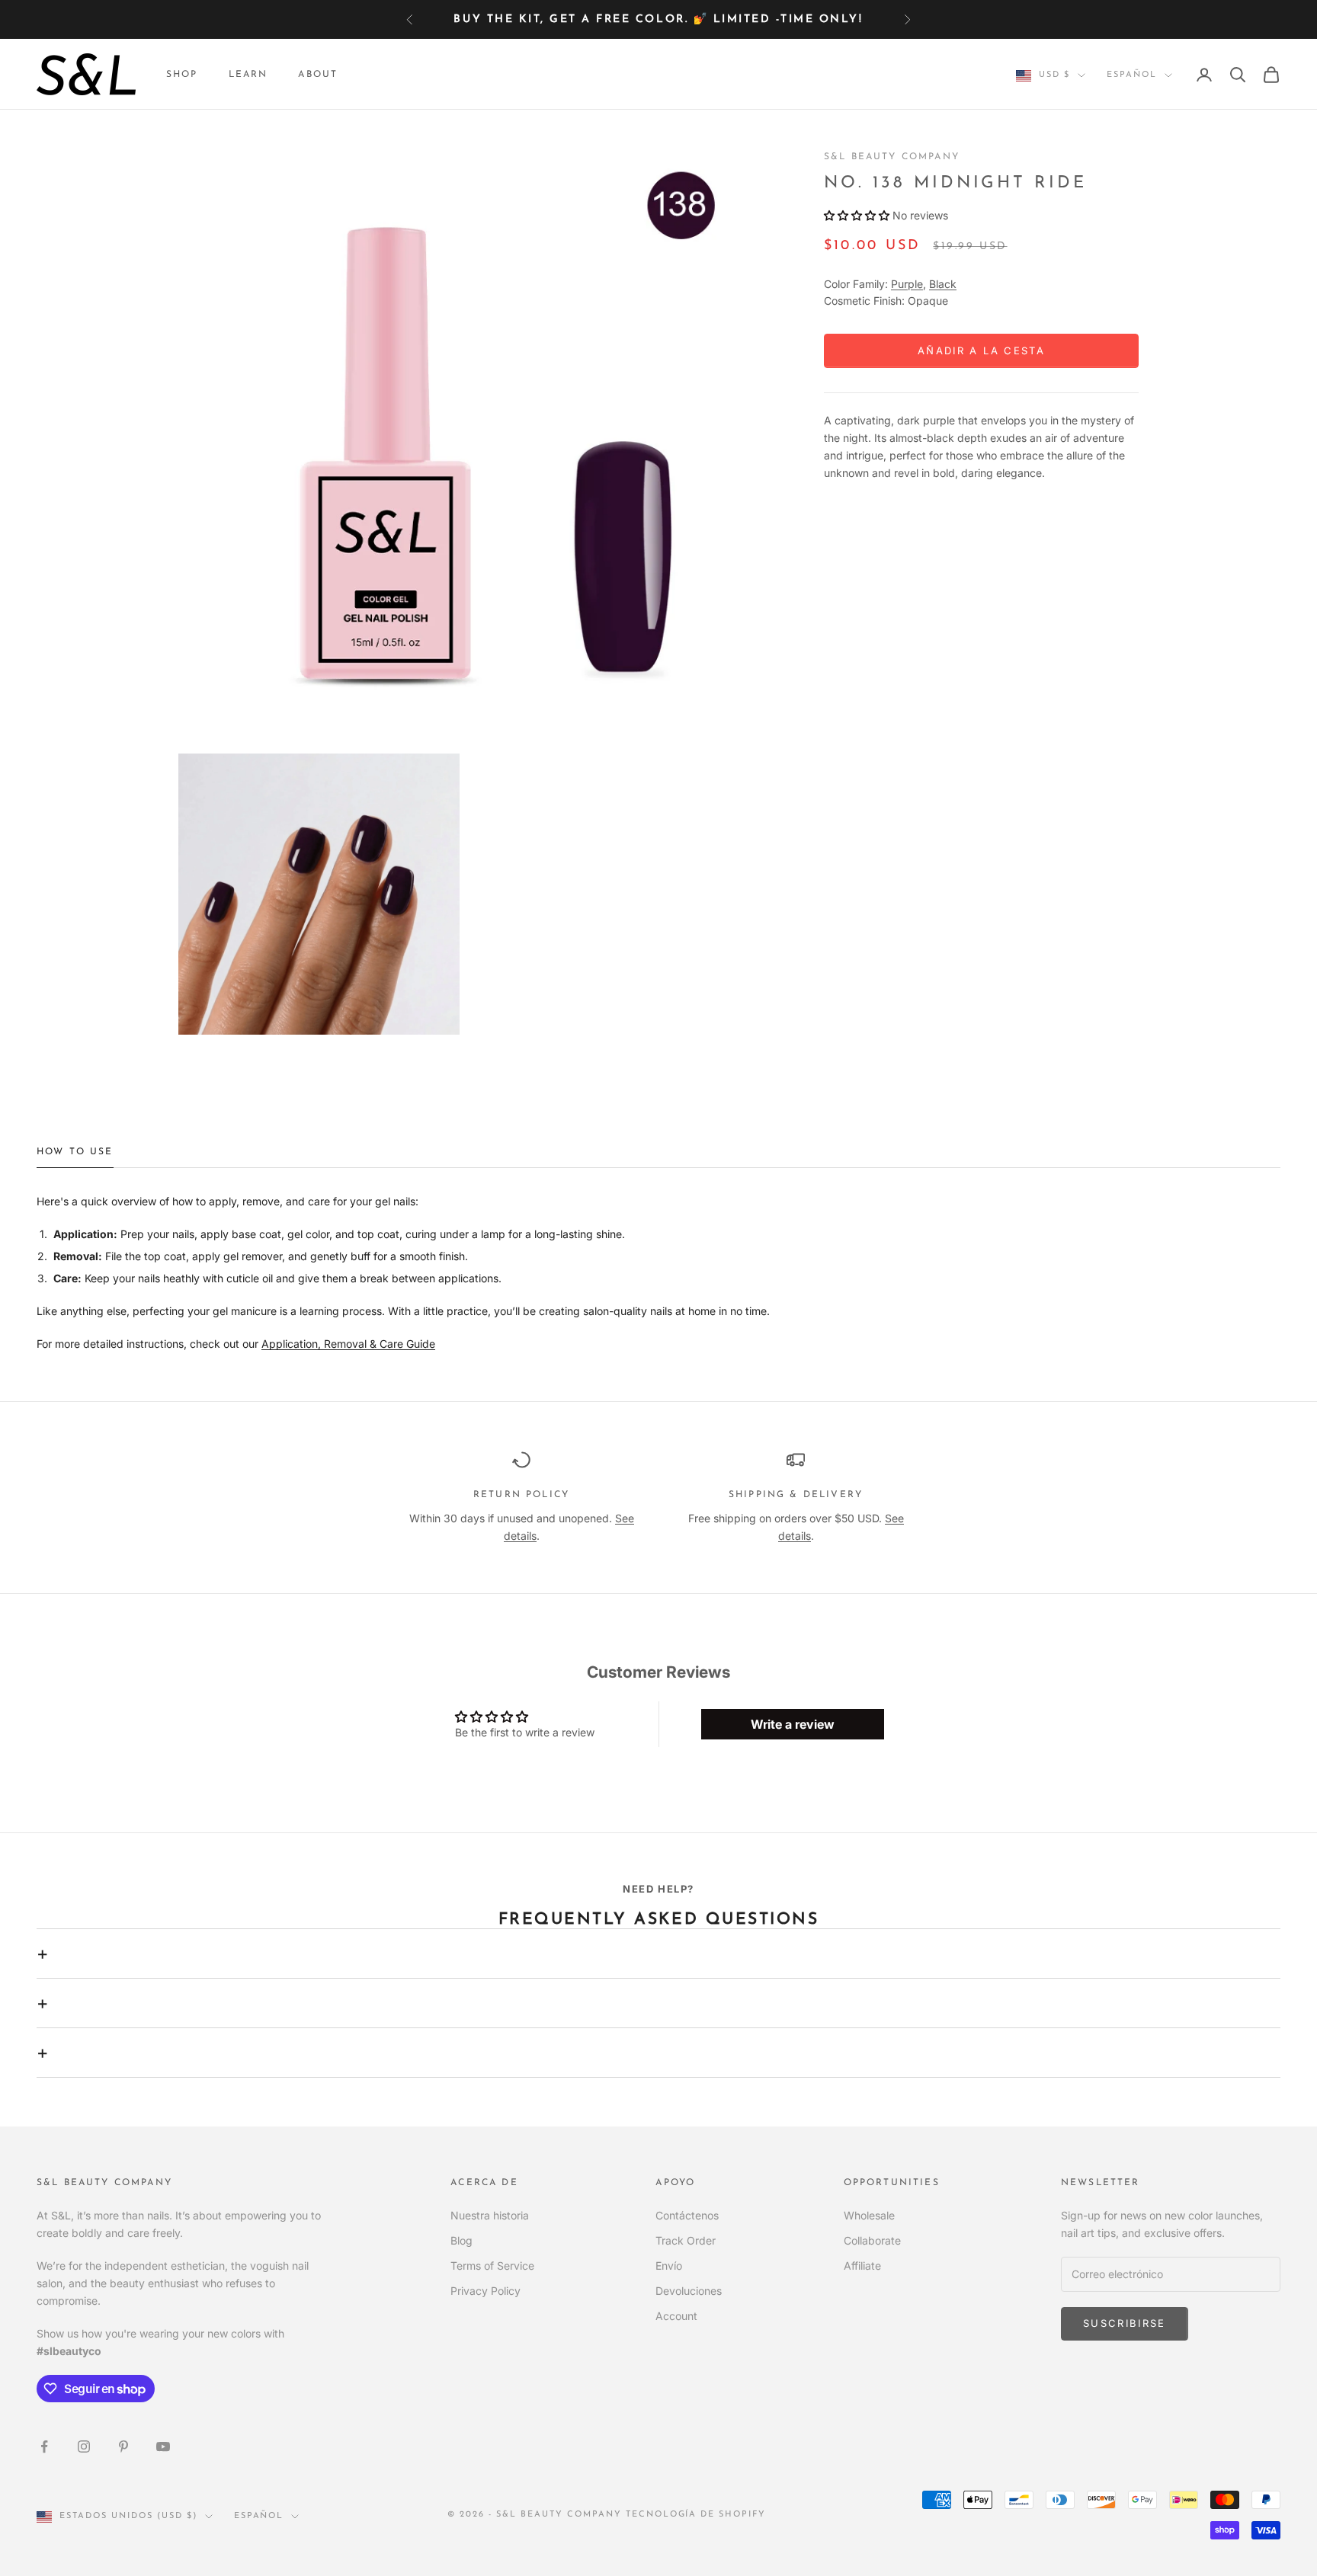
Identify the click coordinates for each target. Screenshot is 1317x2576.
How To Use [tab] (75, 1152)
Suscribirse (1125, 2323)
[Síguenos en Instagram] (84, 2446)
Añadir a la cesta (981, 350)
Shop (182, 75)
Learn (248, 75)
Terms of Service (492, 2266)
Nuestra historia (490, 2215)
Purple (907, 284)
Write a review (793, 1724)
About (318, 75)
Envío (669, 2266)
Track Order (686, 2240)
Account (676, 2316)
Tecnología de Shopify (696, 2515)
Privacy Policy (485, 2291)
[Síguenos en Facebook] (44, 2446)
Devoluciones (689, 2291)
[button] (857, 216)
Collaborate (872, 2240)
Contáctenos (687, 2215)
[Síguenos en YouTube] (163, 2446)
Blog (461, 2240)
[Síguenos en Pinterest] (123, 2446)
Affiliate (862, 2266)
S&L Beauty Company (892, 157)
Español (1132, 75)
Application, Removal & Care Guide (348, 1344)
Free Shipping (551, 19)
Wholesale (869, 2215)
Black (943, 284)
